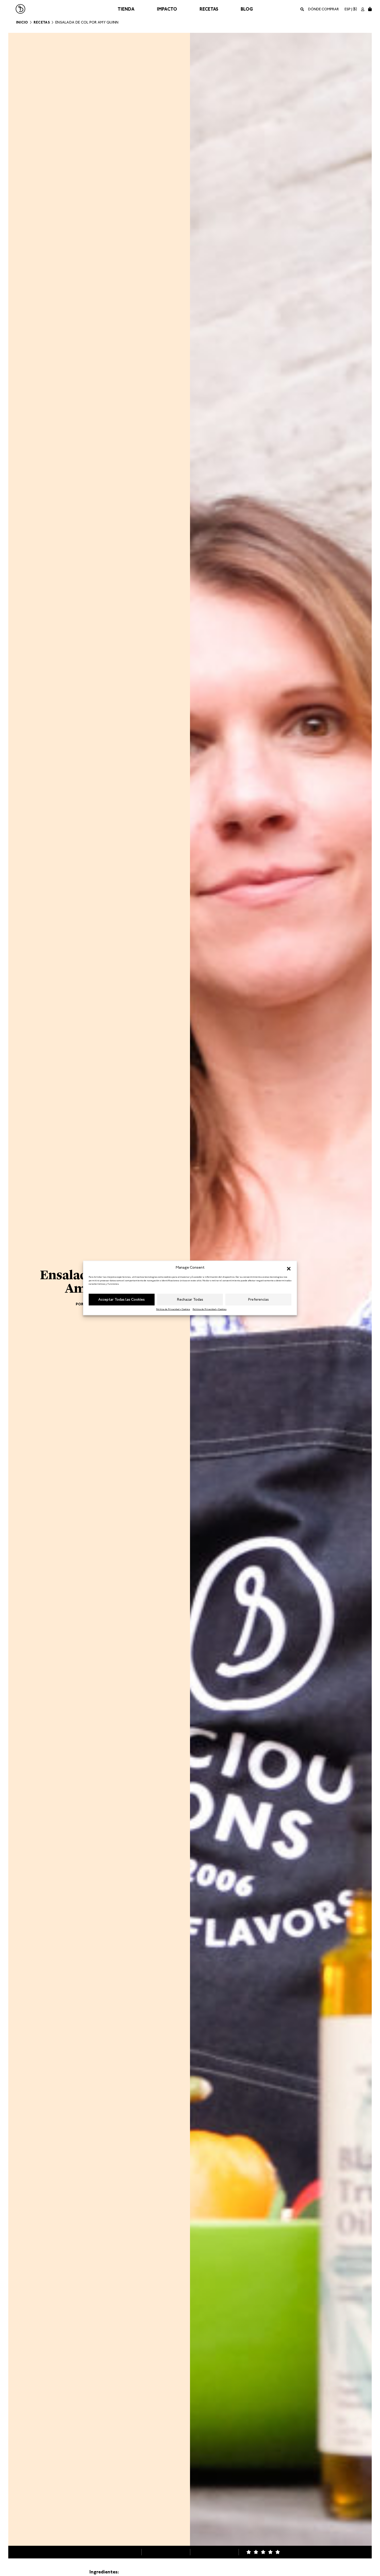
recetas (42, 22)
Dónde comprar (324, 9)
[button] (289, 1268)
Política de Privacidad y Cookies (173, 1309)
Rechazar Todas (190, 1299)
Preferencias (259, 1299)
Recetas (209, 9)
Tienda (126, 9)
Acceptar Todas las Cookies (121, 1299)
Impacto (167, 9)
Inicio (22, 22)
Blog (247, 9)
